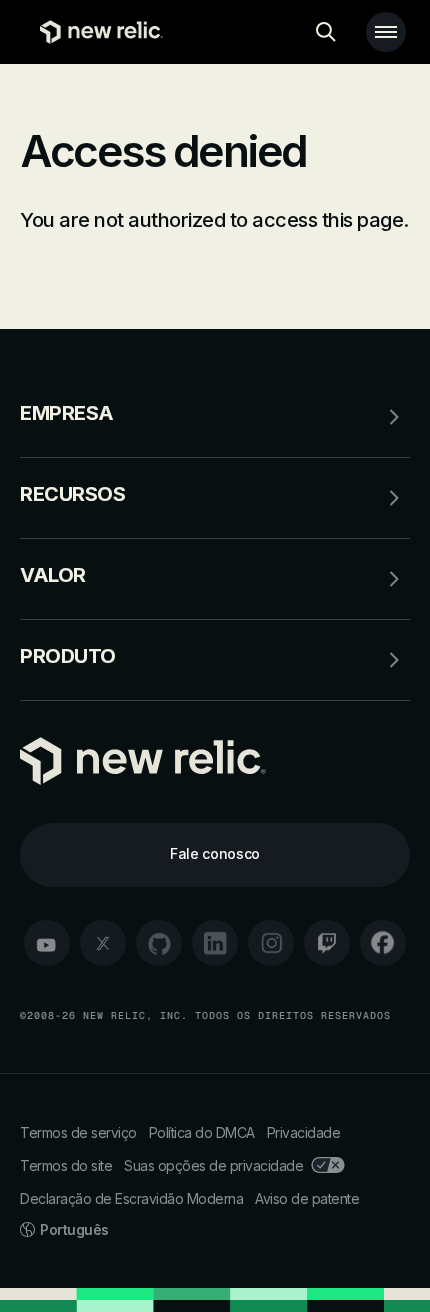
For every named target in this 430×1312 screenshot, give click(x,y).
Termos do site (66, 1165)
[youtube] (47, 943)
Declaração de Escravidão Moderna (131, 1198)
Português (74, 1229)
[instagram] (271, 943)
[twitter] (103, 943)
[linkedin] (215, 943)
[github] (159, 943)
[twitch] (327, 943)
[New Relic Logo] (96, 32)
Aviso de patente (307, 1198)
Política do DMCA (202, 1132)
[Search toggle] (326, 32)
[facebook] (383, 943)
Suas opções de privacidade (213, 1165)
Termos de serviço (78, 1132)
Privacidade (304, 1132)
